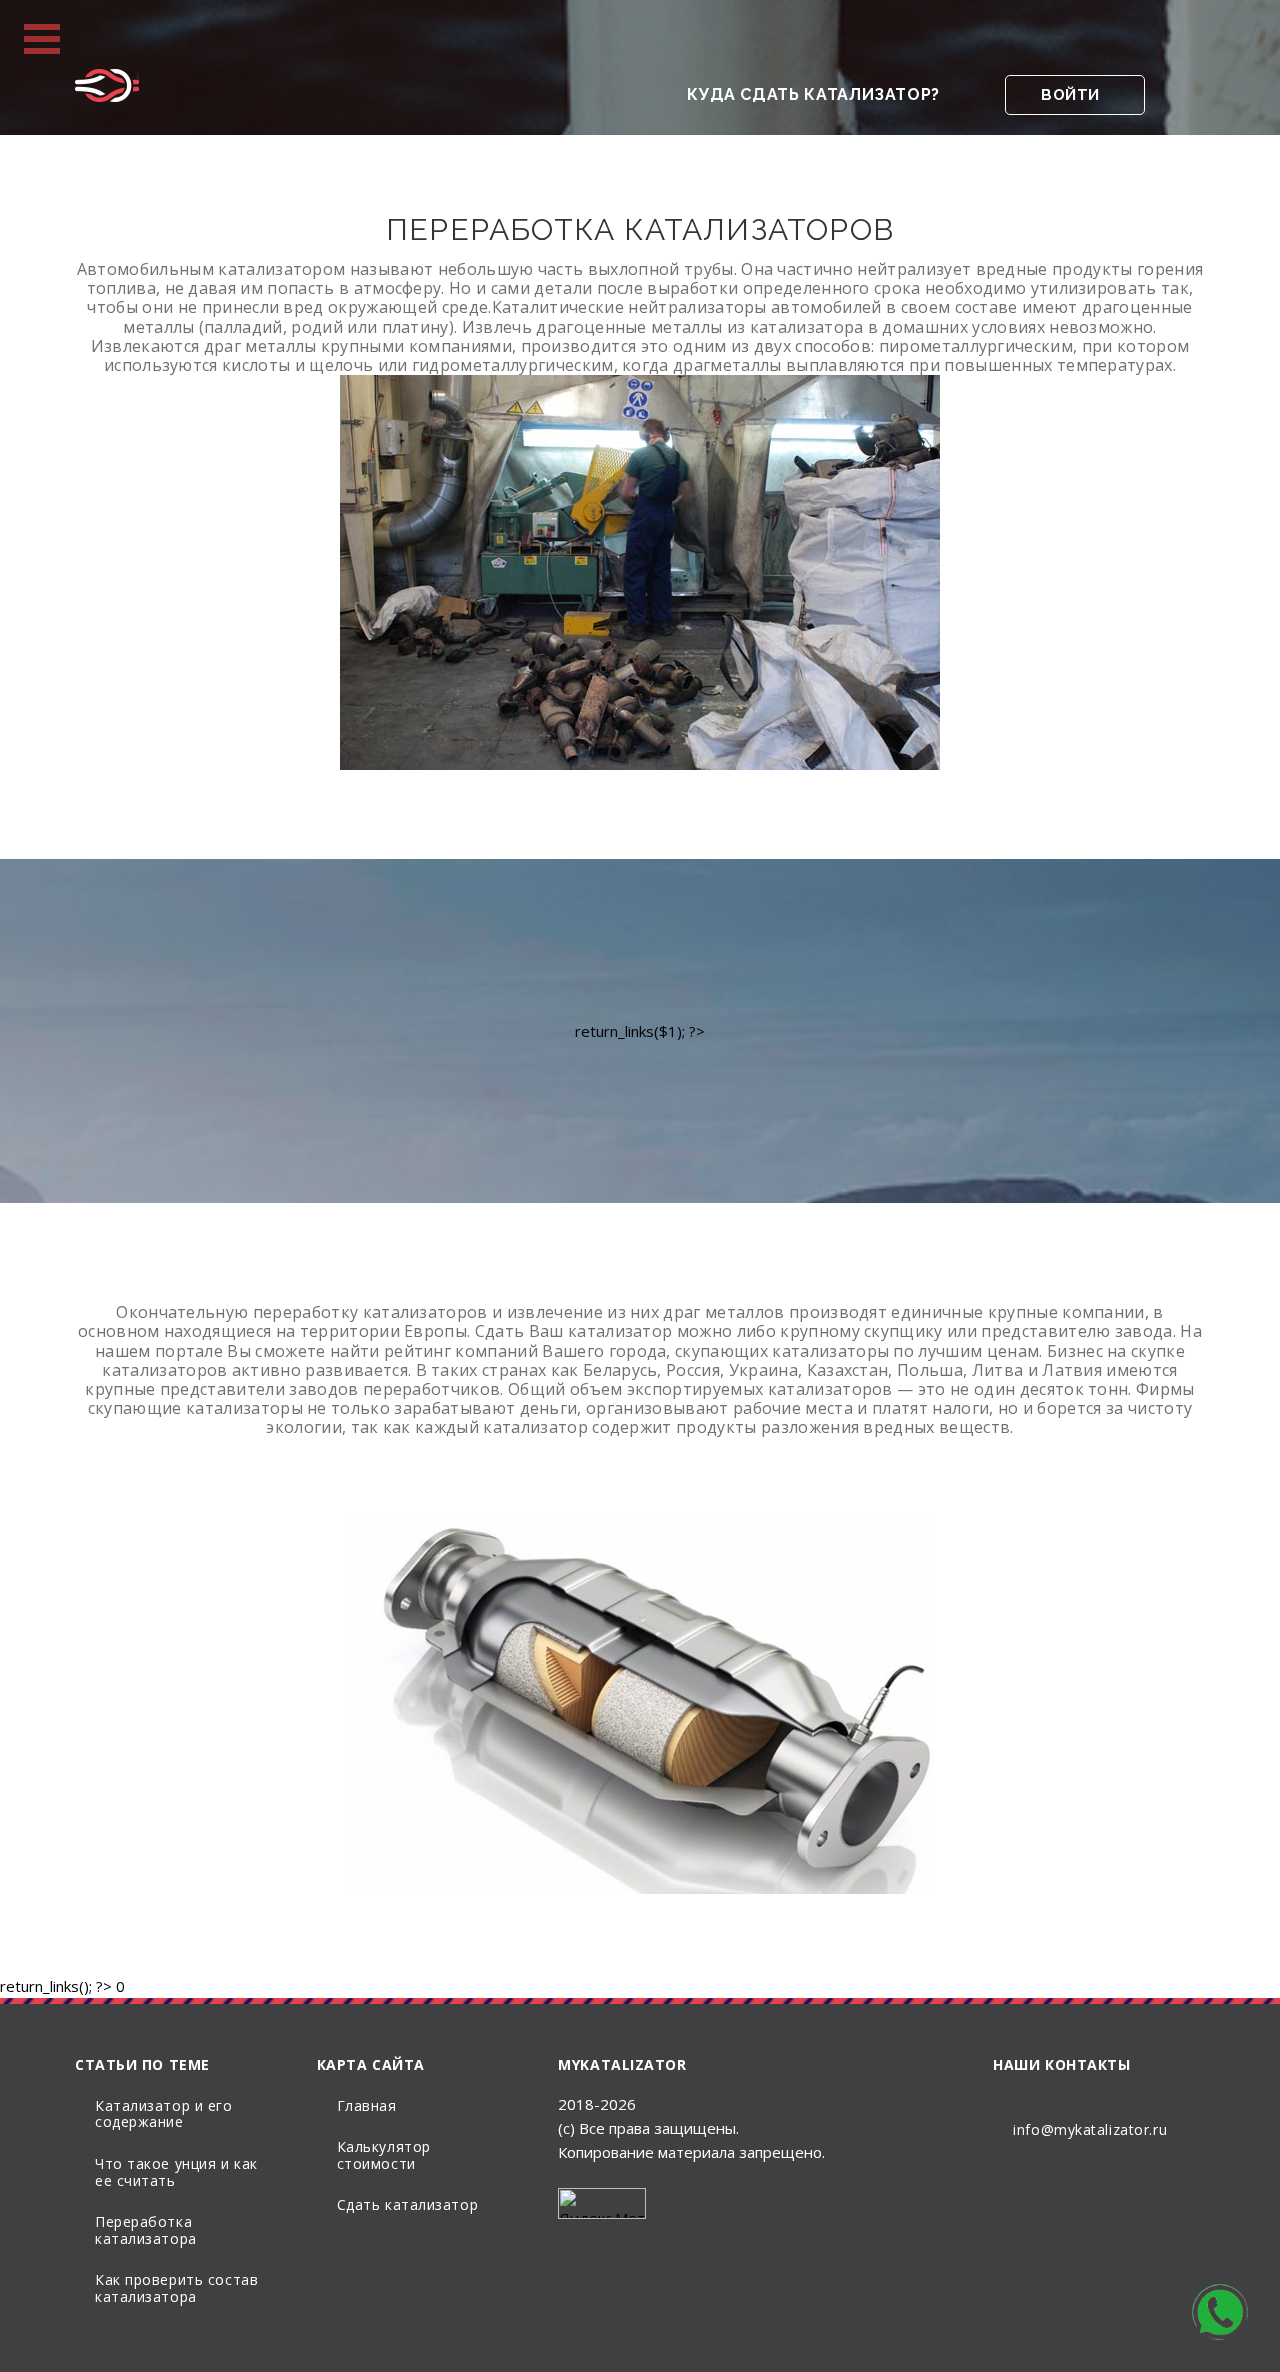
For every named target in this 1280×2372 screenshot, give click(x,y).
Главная (367, 2105)
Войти (1070, 95)
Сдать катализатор (408, 2204)
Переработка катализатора (146, 2230)
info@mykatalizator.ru (1090, 2129)
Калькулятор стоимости (384, 2155)
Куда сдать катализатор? (813, 94)
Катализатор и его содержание (164, 2114)
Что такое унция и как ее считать (176, 2172)
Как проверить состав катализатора (176, 2288)
